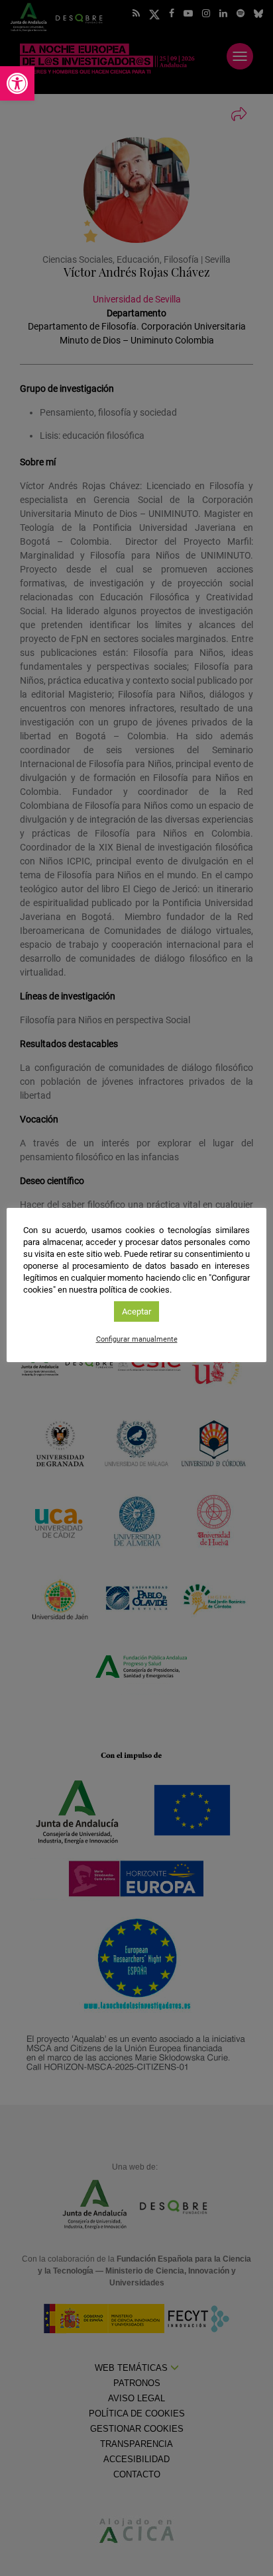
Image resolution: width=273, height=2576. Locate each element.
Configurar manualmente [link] (137, 1339)
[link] (17, 83)
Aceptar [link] (136, 1311)
